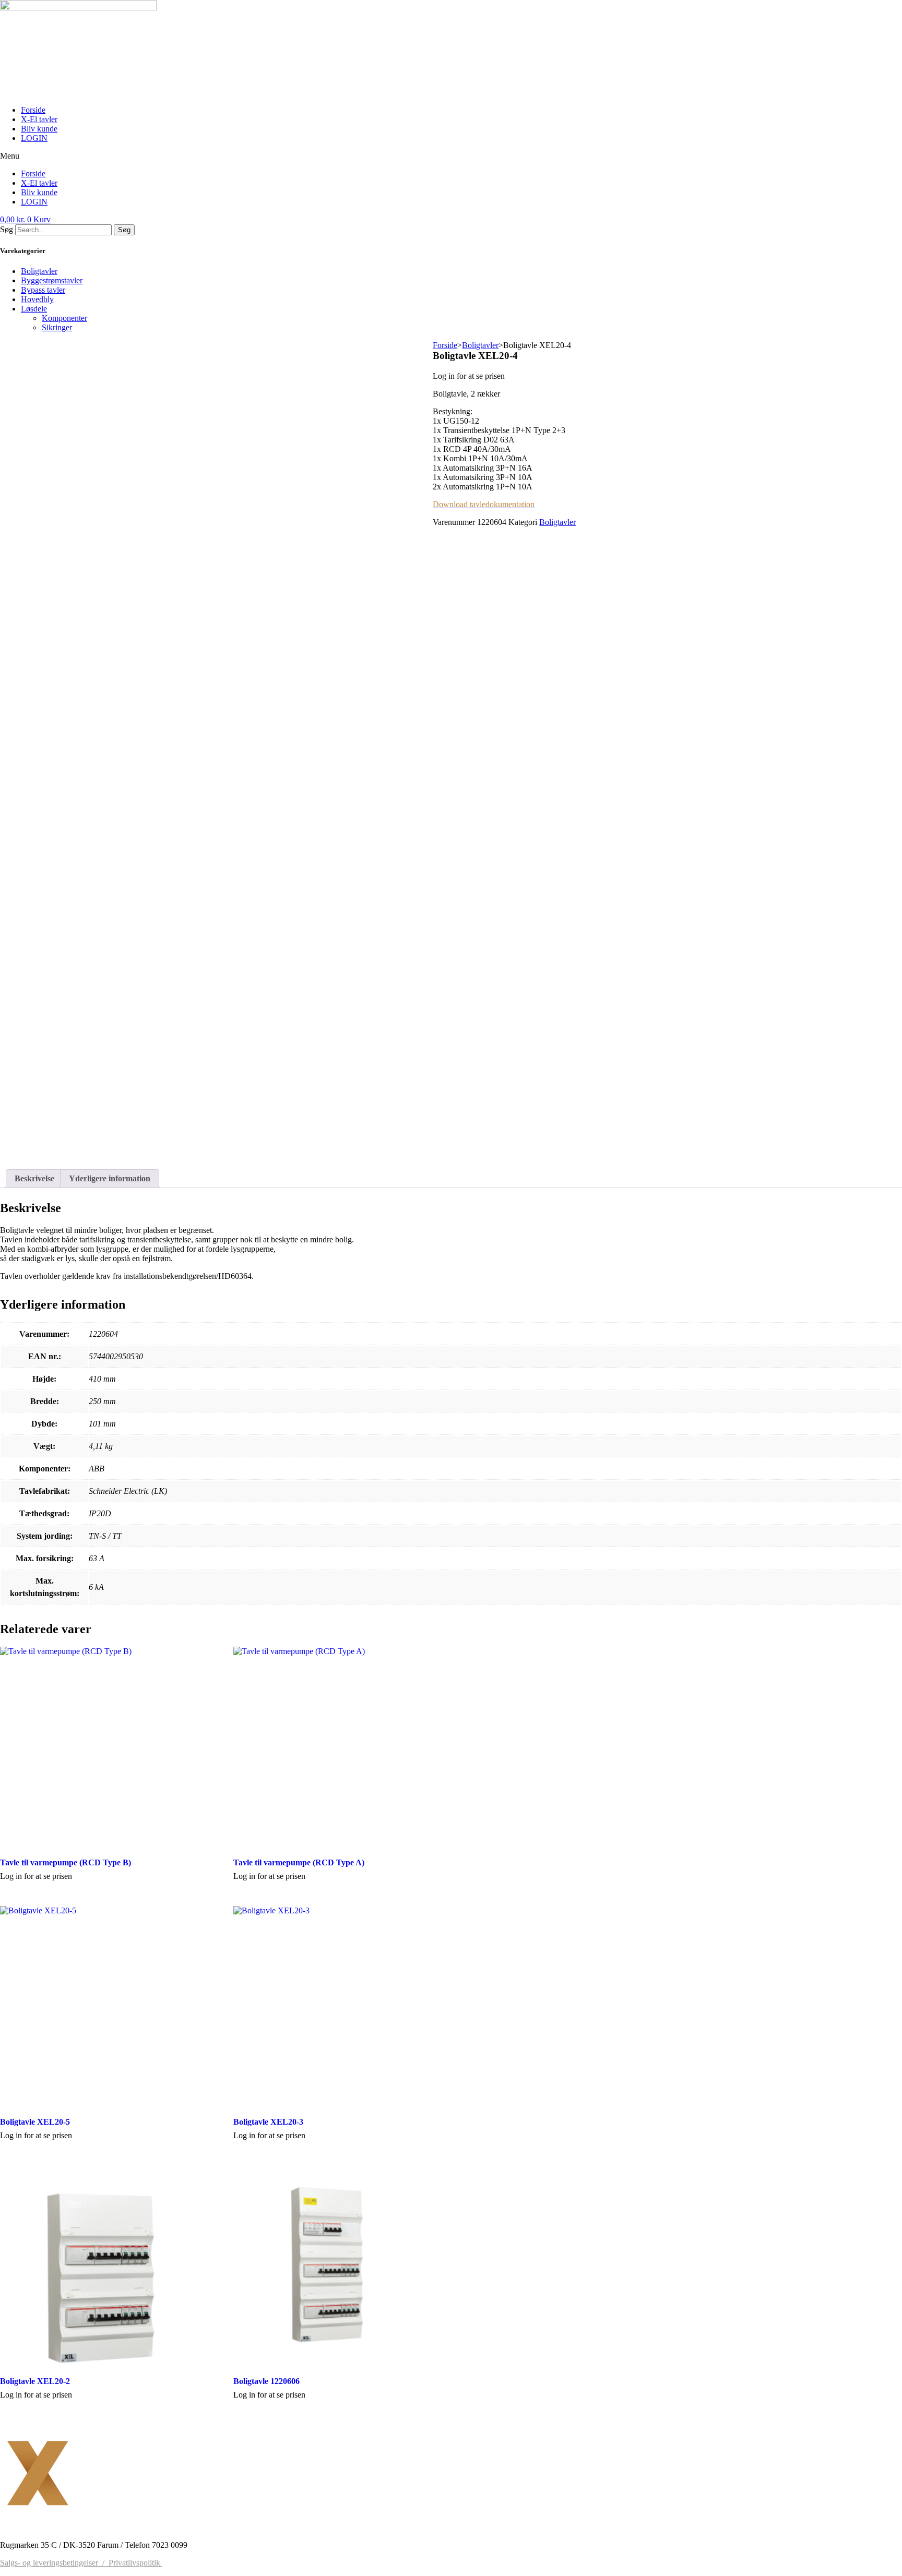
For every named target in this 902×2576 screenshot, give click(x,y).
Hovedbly (37, 299)
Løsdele (34, 309)
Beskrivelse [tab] (34, 1178)
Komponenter (64, 318)
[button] (451, 156)
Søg (7, 229)
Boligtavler (39, 271)
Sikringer (57, 327)
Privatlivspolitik (135, 2563)
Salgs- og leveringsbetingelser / (54, 2563)
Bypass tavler (43, 290)
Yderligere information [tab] (110, 1178)
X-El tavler (39, 119)
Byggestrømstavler (52, 280)
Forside (33, 110)
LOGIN (34, 138)
